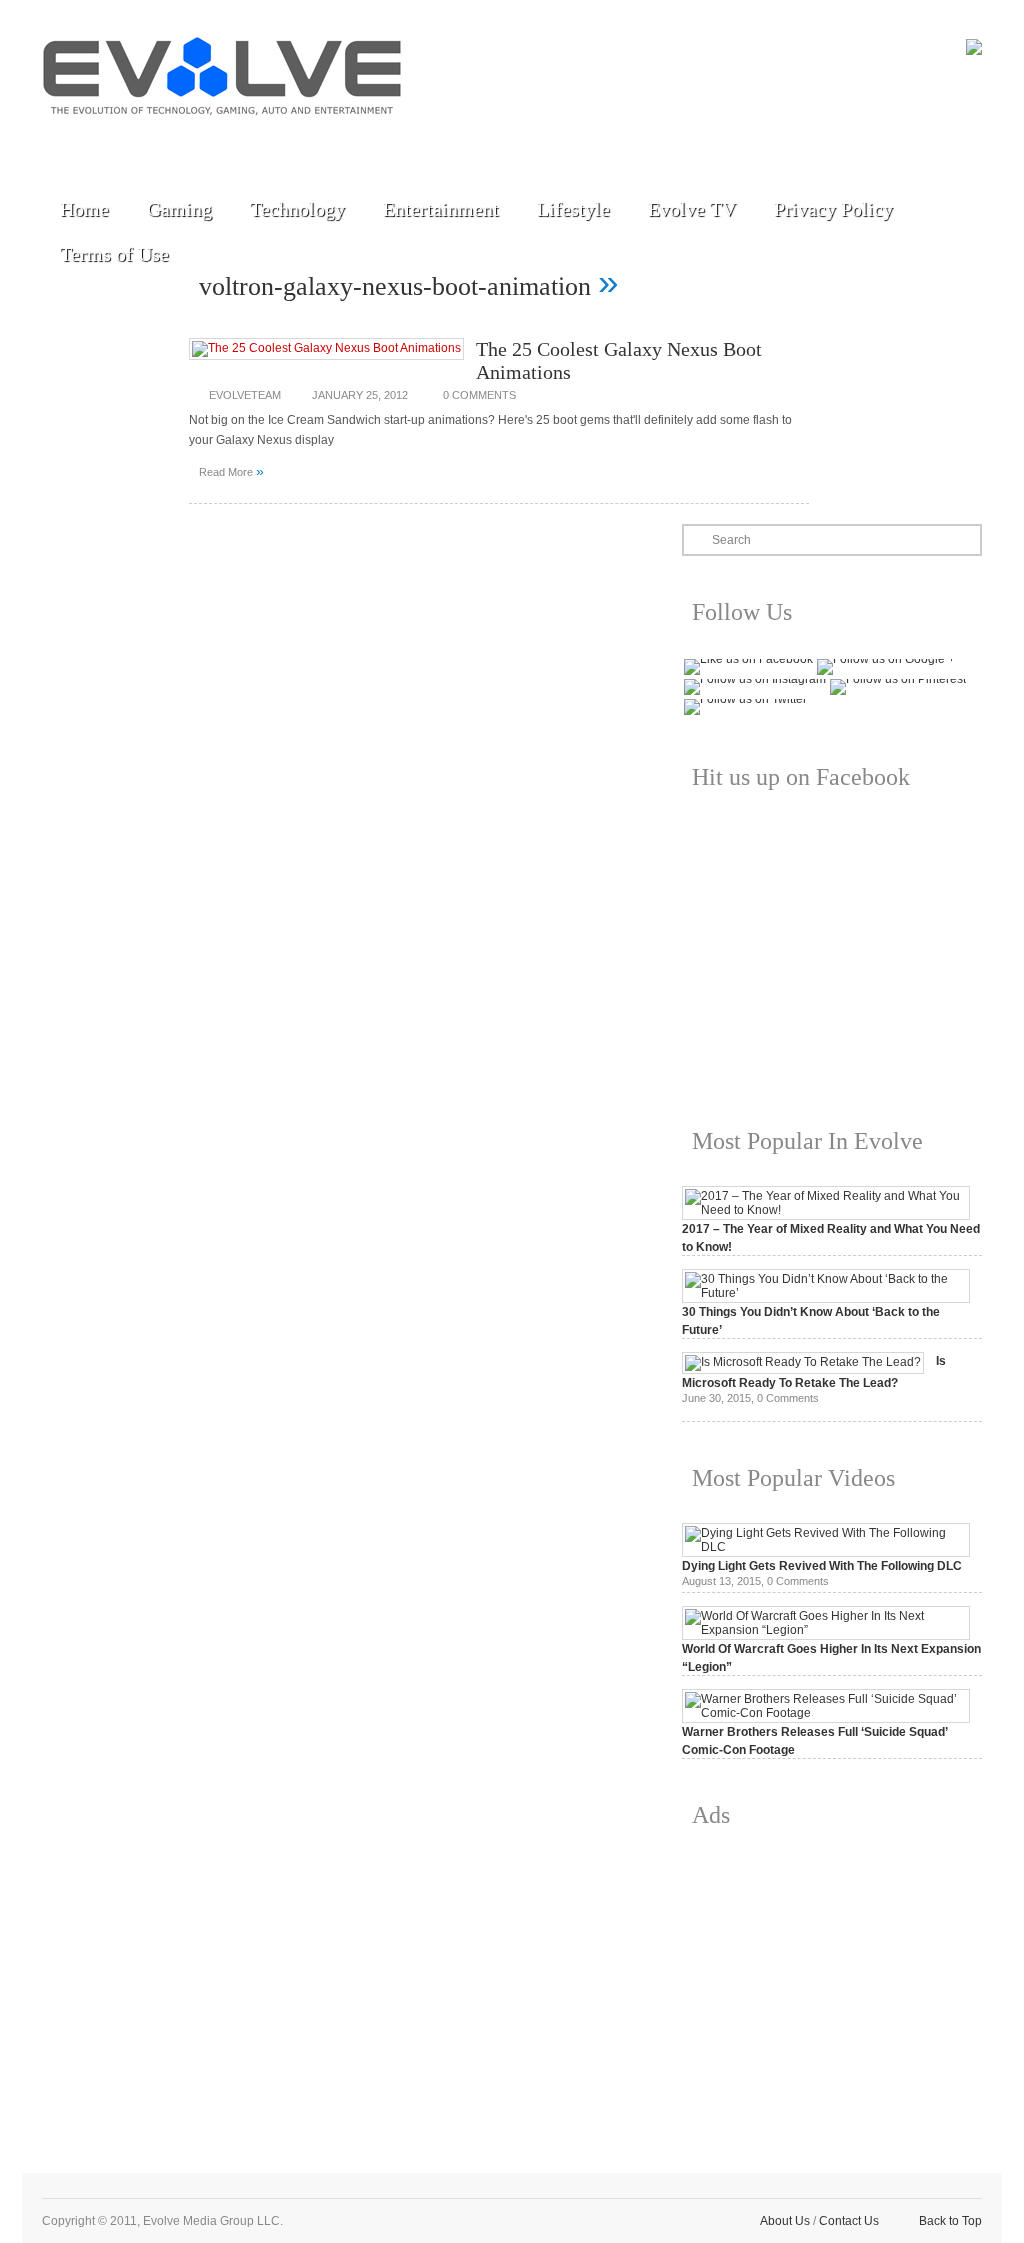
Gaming (179, 209)
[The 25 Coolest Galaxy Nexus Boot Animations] (326, 348)
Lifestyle (573, 209)
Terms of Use (114, 254)
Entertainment (441, 209)
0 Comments (479, 395)
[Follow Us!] (65, 142)
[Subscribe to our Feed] (249, 142)
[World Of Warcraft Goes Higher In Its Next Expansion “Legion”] (826, 1630)
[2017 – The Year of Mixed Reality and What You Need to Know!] (826, 1210)
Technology (297, 209)
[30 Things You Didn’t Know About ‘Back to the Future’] (826, 1293)
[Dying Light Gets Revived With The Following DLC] (826, 1547)
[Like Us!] (111, 142)
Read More (231, 471)
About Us (785, 2221)
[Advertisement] (832, 1985)
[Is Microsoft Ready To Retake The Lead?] (803, 1362)
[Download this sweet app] (295, 142)
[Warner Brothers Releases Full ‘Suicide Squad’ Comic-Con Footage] (826, 1713)
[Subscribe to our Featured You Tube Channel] (157, 142)
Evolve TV (692, 209)
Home (84, 209)
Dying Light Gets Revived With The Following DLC (822, 1566)
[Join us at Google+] (203, 142)
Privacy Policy (833, 209)
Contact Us (849, 2221)
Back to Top (950, 2221)
